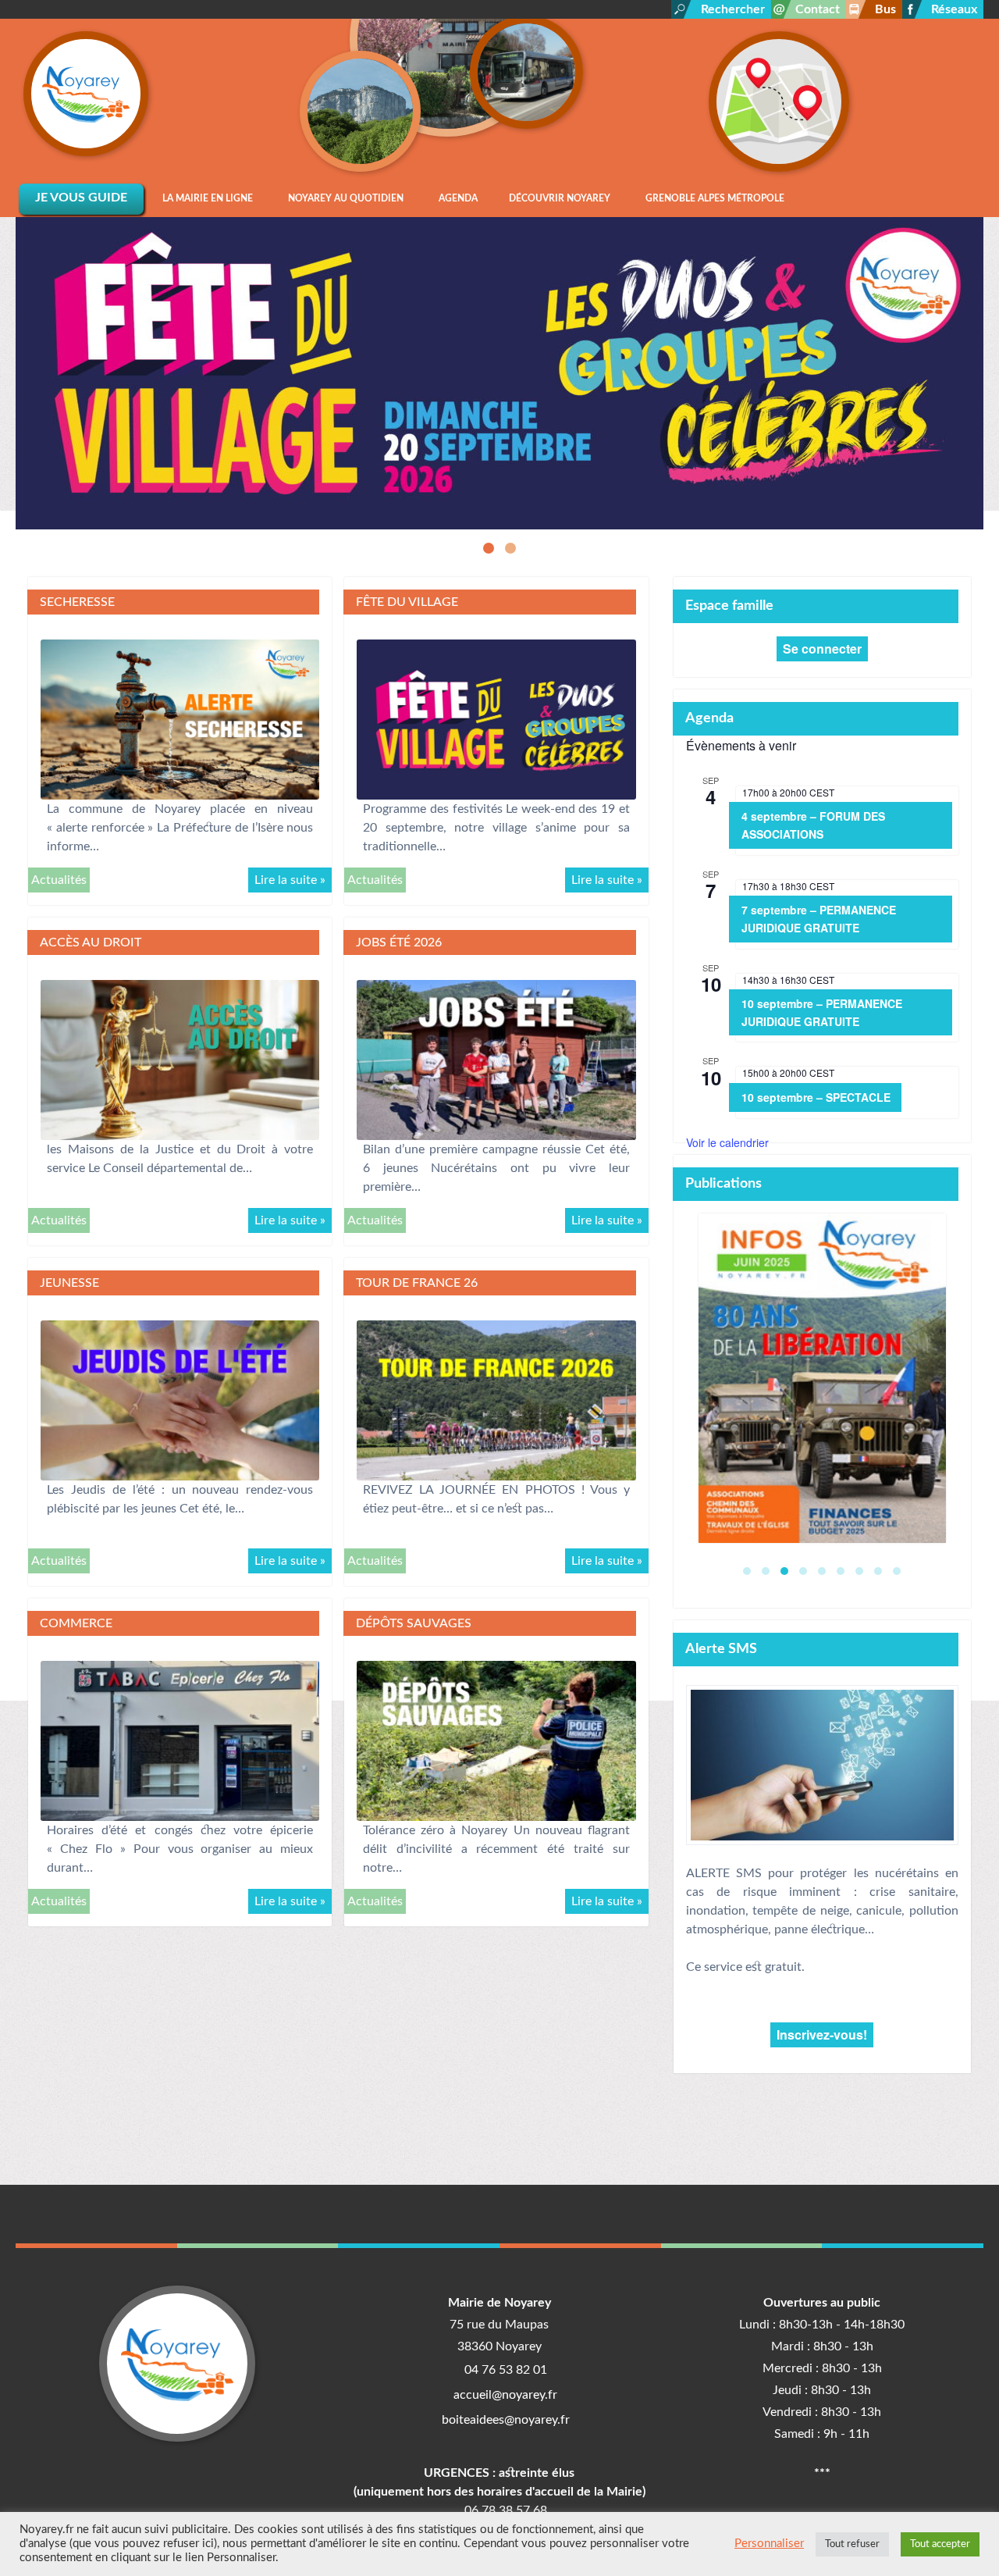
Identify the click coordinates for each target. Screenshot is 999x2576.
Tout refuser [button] (852, 2544)
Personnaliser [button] (769, 2544)
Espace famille (729, 606)
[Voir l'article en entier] (180, 719)
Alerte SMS (721, 1649)
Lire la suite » (290, 880)
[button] (489, 548)
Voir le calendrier (727, 1142)
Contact (818, 9)
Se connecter (822, 648)
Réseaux (954, 9)
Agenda (709, 718)
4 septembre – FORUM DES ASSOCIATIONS (813, 825)
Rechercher (733, 9)
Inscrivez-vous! (822, 2034)
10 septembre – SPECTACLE (816, 1097)
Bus (885, 9)
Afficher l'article (500, 492)
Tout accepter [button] (940, 2544)
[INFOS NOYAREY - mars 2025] (822, 1378)
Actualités (59, 880)
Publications (723, 1183)
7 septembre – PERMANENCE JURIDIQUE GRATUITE (819, 919)
